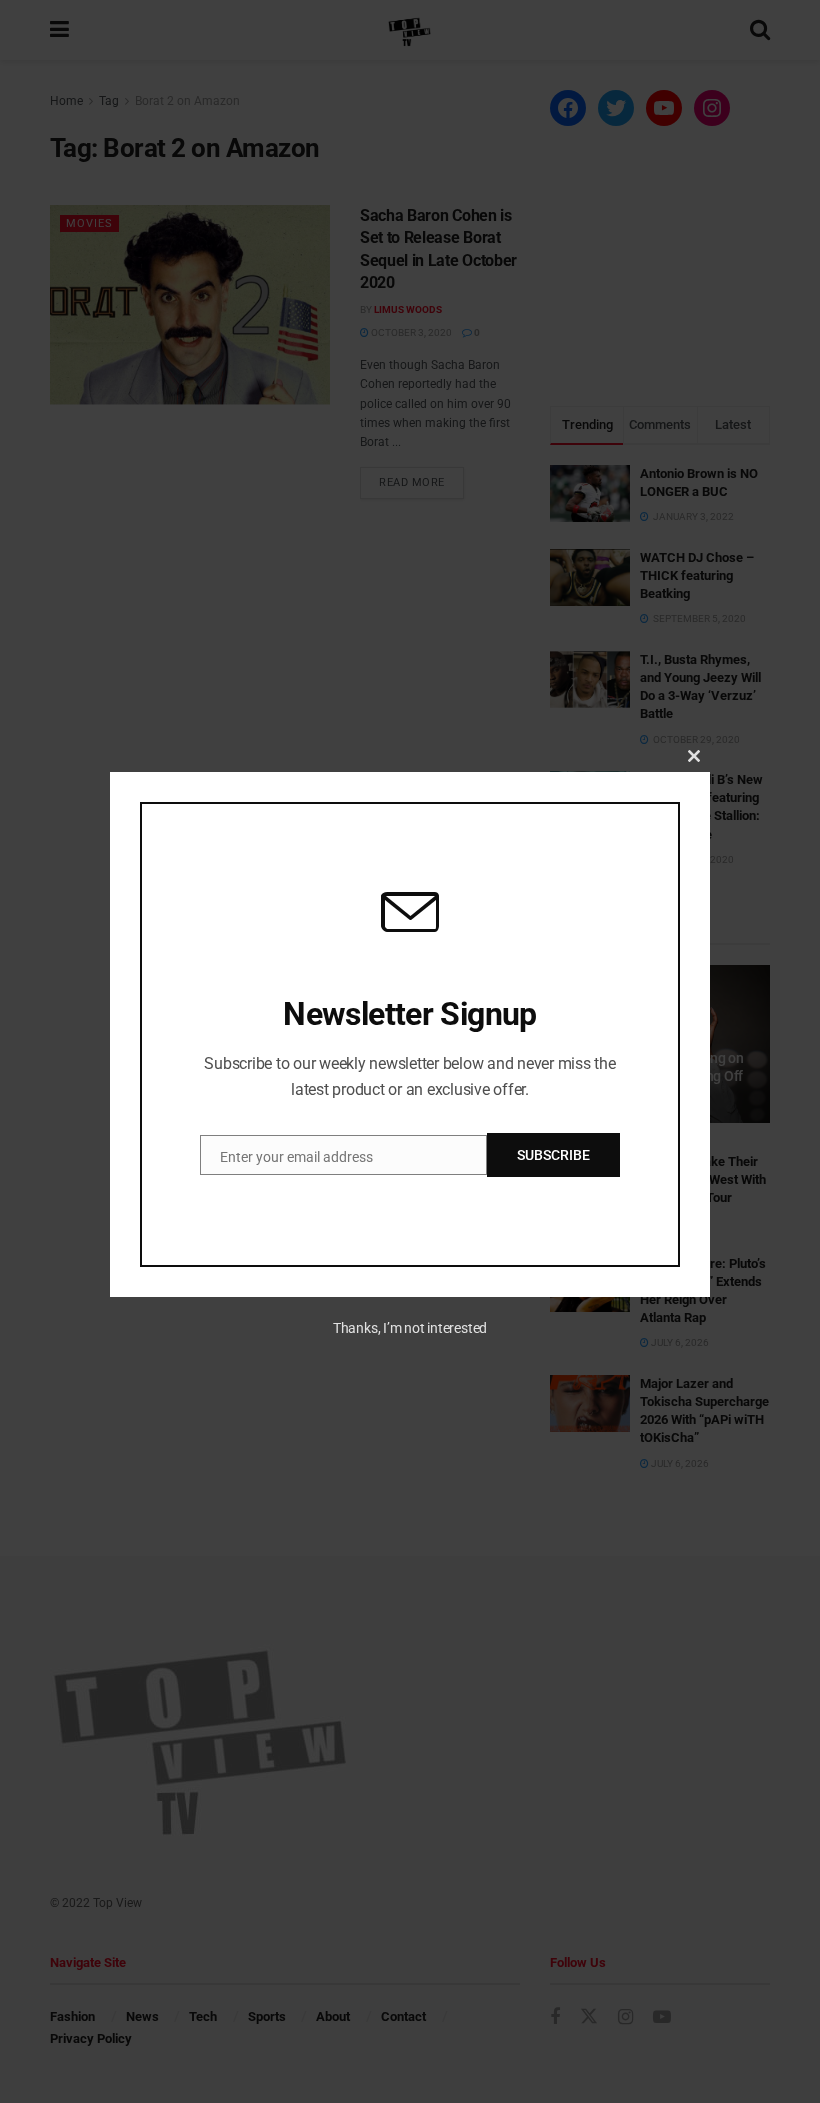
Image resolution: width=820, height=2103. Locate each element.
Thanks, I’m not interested (410, 1328)
